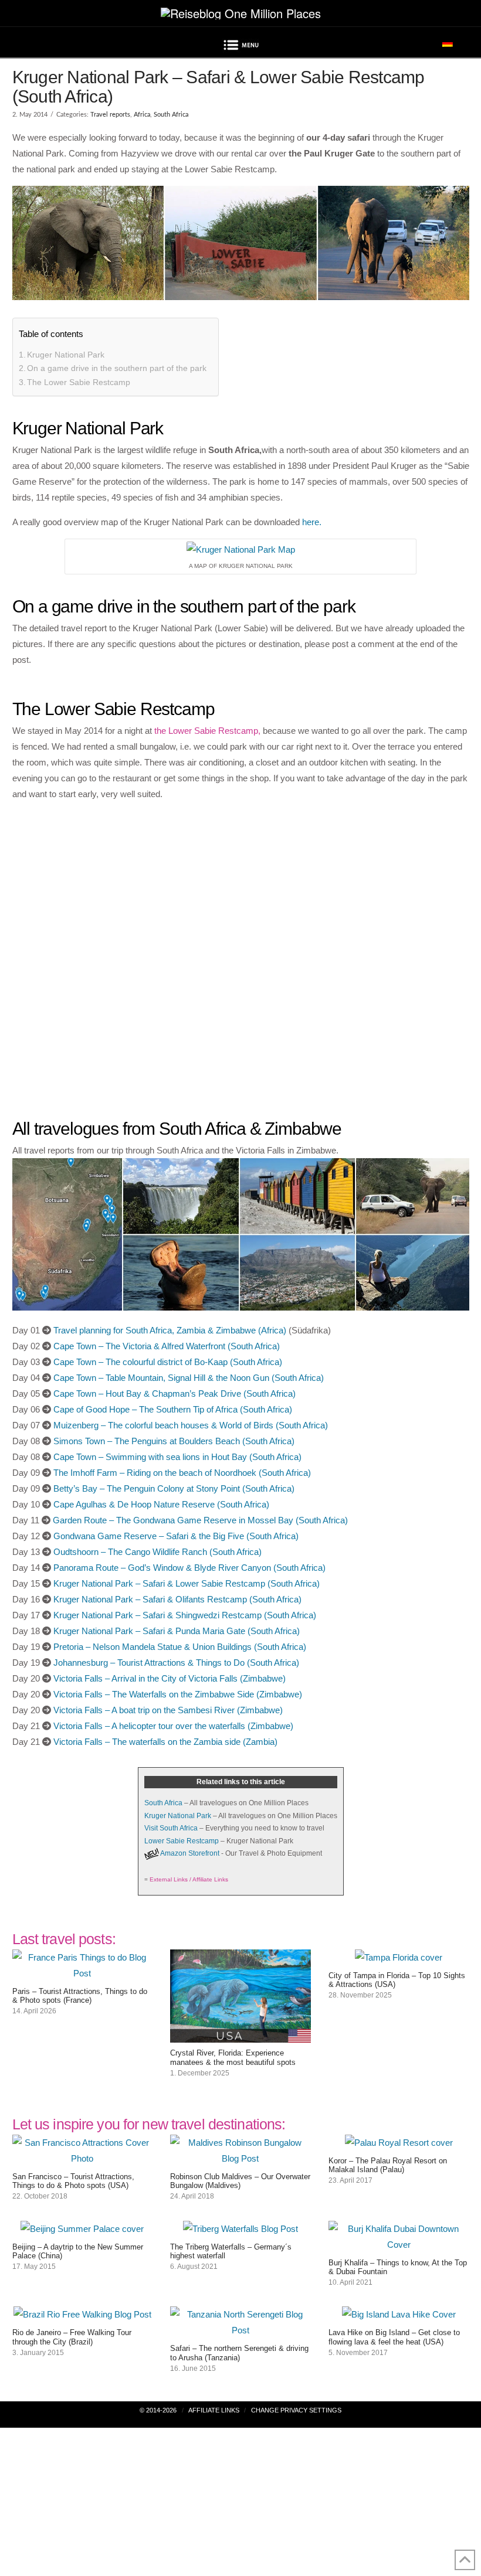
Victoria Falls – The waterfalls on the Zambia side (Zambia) (165, 1742)
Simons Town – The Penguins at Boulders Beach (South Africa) (174, 1441)
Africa (142, 115)
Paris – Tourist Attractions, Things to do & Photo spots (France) (80, 1996)
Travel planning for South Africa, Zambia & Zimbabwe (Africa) (170, 1330)
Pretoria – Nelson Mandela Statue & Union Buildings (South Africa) (180, 1647)
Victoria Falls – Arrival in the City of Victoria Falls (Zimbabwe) (170, 1678)
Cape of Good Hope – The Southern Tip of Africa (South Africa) (173, 1409)
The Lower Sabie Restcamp (79, 382)
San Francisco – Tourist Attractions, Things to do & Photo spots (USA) (73, 2181)
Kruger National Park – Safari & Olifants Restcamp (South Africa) (177, 1599)
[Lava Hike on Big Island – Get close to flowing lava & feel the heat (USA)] (399, 2314)
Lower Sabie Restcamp (182, 1841)
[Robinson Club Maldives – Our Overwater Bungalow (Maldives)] (240, 2158)
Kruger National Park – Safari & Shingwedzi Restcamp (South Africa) (185, 1615)
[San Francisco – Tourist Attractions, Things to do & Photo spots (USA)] (83, 2158)
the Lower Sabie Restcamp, (207, 731)
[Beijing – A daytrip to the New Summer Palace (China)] (82, 2229)
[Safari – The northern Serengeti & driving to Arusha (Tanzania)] (240, 2330)
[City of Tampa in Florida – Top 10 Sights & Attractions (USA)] (399, 1957)
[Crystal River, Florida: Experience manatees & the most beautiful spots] (240, 2035)
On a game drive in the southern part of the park (117, 368)
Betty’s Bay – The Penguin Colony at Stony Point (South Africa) (174, 1488)
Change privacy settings (296, 2410)
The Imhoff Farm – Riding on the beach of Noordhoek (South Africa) (182, 1473)
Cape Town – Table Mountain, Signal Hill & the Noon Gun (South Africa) (189, 1378)
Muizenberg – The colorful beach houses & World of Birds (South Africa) (191, 1425)
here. (312, 522)
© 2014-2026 (158, 2410)
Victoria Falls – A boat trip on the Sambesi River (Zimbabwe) (168, 1710)
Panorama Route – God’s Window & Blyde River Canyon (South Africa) (189, 1568)
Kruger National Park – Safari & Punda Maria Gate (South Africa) (177, 1631)
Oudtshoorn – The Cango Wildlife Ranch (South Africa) (157, 1552)
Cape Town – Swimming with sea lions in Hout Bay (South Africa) (177, 1457)
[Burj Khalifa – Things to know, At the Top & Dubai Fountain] (399, 2245)
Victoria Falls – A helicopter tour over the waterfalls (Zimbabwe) (173, 1726)
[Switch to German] (448, 43)
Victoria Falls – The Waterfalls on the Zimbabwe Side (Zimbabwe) (178, 1694)
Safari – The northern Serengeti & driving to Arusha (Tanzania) (239, 2353)
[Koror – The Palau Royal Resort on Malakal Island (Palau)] (399, 2143)
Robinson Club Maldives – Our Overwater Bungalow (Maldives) (240, 2181)
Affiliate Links (214, 2410)
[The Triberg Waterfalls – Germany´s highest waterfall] (240, 2229)
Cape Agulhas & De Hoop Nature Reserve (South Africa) (161, 1504)
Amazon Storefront (190, 1853)
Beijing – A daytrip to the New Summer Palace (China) (78, 2252)
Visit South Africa (171, 1828)
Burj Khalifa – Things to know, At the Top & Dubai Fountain (398, 2267)
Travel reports (110, 115)
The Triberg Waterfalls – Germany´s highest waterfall (231, 2252)
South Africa (171, 115)
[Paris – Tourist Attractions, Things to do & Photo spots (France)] (83, 1973)
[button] (240, 47)
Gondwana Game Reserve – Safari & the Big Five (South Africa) (176, 1536)
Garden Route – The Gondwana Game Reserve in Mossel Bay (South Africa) (200, 1520)
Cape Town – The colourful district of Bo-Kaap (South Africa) (168, 1362)
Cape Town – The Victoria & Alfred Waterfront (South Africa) (167, 1346)
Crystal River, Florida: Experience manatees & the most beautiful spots (233, 2058)
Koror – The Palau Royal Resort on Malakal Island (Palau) (388, 2165)
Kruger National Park (66, 355)
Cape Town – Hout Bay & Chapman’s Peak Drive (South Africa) (175, 1394)
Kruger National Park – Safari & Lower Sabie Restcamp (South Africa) (187, 1583)
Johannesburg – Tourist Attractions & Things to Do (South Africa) (176, 1663)
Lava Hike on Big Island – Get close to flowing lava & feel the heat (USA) (394, 2337)
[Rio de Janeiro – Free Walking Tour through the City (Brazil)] (82, 2314)
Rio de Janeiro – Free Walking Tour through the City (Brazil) (72, 2337)
